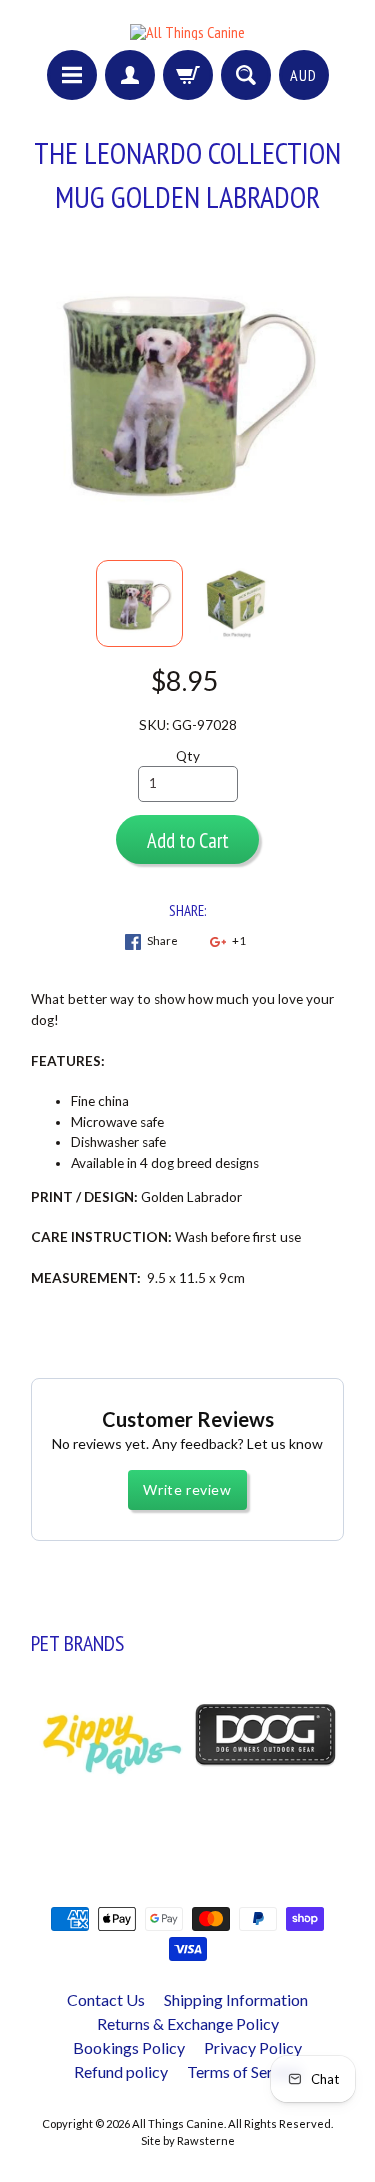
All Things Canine (178, 2123)
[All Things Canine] (187, 32)
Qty (188, 756)
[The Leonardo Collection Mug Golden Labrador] (139, 603)
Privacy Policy (253, 2047)
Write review (187, 1489)
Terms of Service (244, 2071)
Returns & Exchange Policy (188, 2023)
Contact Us (106, 1999)
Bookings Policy (129, 2047)
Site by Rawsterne (188, 2140)
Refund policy (121, 2071)
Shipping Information (236, 1999)
